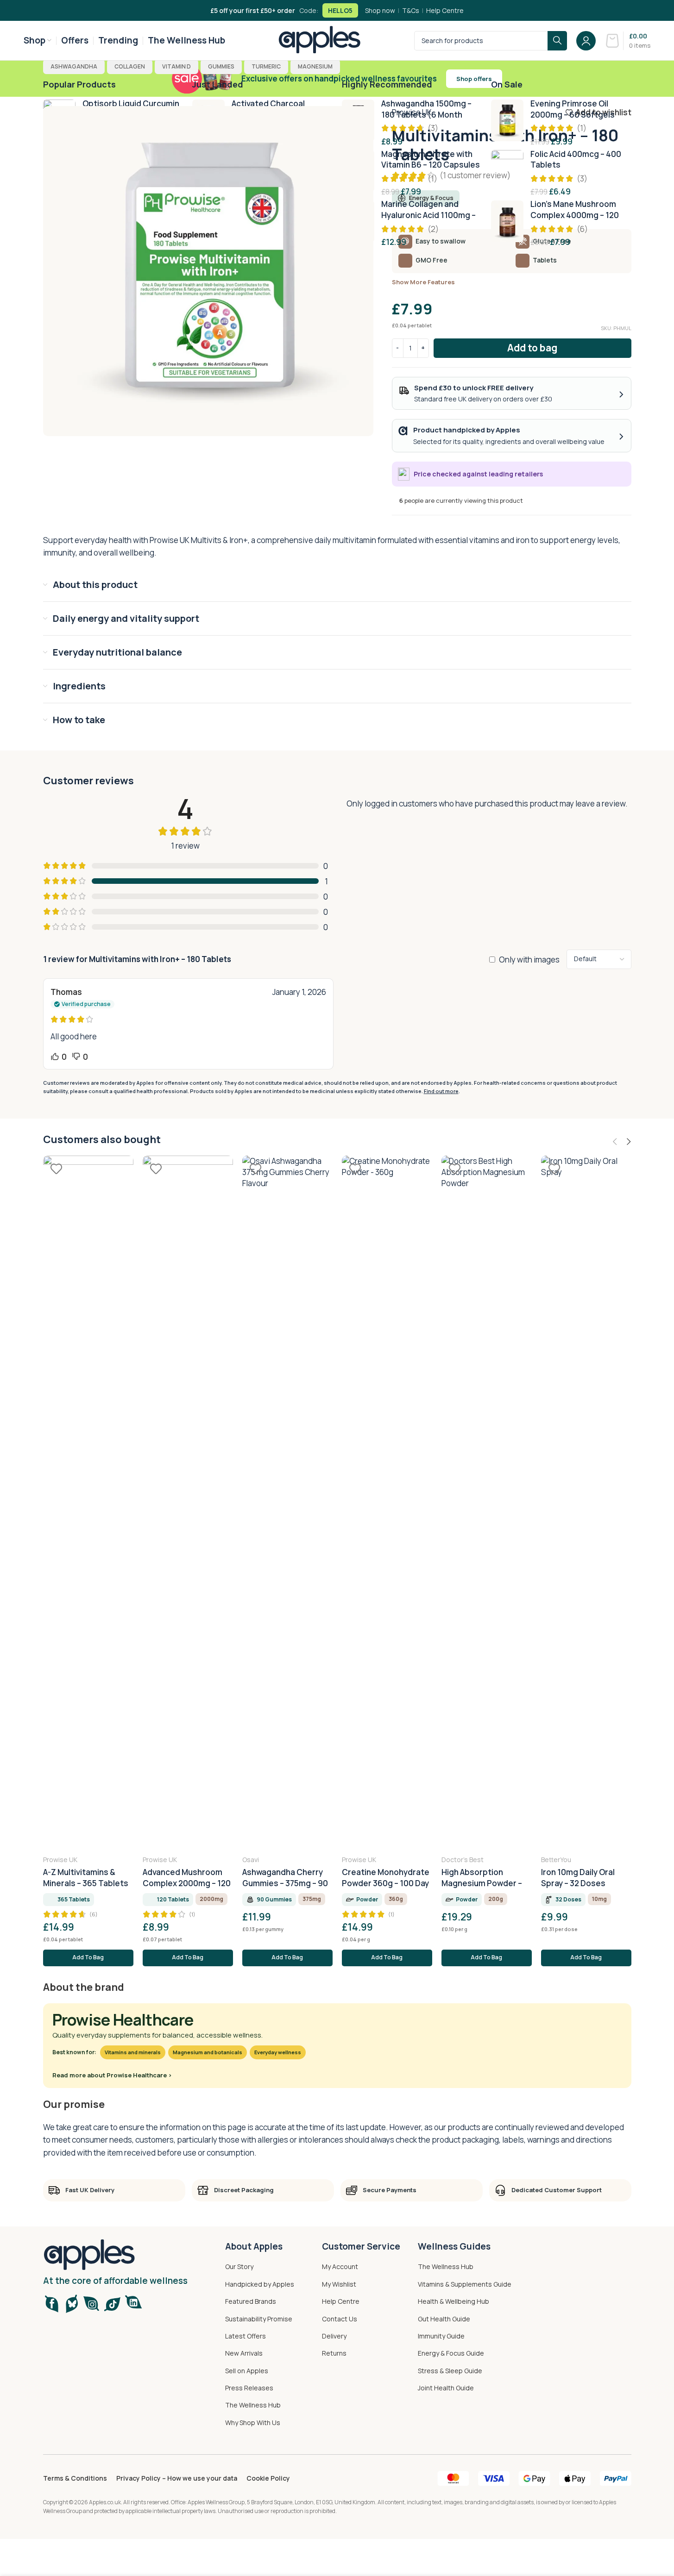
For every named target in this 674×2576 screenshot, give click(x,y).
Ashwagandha (74, 66)
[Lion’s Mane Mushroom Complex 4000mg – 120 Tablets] (507, 221)
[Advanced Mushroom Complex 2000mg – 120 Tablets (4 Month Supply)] (188, 1503)
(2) (433, 229)
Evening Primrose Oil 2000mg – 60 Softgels (573, 109)
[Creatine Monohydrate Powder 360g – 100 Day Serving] (387, 1503)
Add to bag (532, 348)
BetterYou (556, 1860)
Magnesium (315, 66)
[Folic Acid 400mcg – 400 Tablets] (507, 171)
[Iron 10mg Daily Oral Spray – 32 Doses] (586, 1503)
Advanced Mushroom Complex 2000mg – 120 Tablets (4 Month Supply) (187, 1888)
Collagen (130, 66)
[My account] (586, 41)
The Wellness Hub (186, 40)
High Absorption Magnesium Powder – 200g (482, 1883)
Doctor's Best (463, 1860)
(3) (433, 128)
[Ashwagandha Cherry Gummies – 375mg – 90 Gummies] (287, 1503)
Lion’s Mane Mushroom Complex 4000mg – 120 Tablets (575, 215)
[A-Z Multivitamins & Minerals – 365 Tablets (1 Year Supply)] (88, 1503)
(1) (192, 1914)
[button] (88, 1958)
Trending (118, 40)
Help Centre (445, 10)
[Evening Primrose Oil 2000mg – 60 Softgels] (507, 120)
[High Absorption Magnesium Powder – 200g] (487, 1503)
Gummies (221, 66)
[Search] (557, 41)
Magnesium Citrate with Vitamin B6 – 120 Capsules (431, 159)
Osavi (251, 1860)
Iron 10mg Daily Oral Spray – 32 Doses (578, 1878)
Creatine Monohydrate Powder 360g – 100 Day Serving (386, 1883)
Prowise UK (60, 1860)
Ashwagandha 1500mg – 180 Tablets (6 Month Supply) (426, 115)
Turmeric (266, 66)
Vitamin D (176, 66)
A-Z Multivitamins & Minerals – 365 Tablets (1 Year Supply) (86, 1883)
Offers (75, 40)
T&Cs (411, 10)
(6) (94, 1914)
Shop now (380, 10)
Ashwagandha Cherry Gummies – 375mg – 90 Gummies (285, 1883)
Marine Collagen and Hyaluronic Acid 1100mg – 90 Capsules (428, 215)
